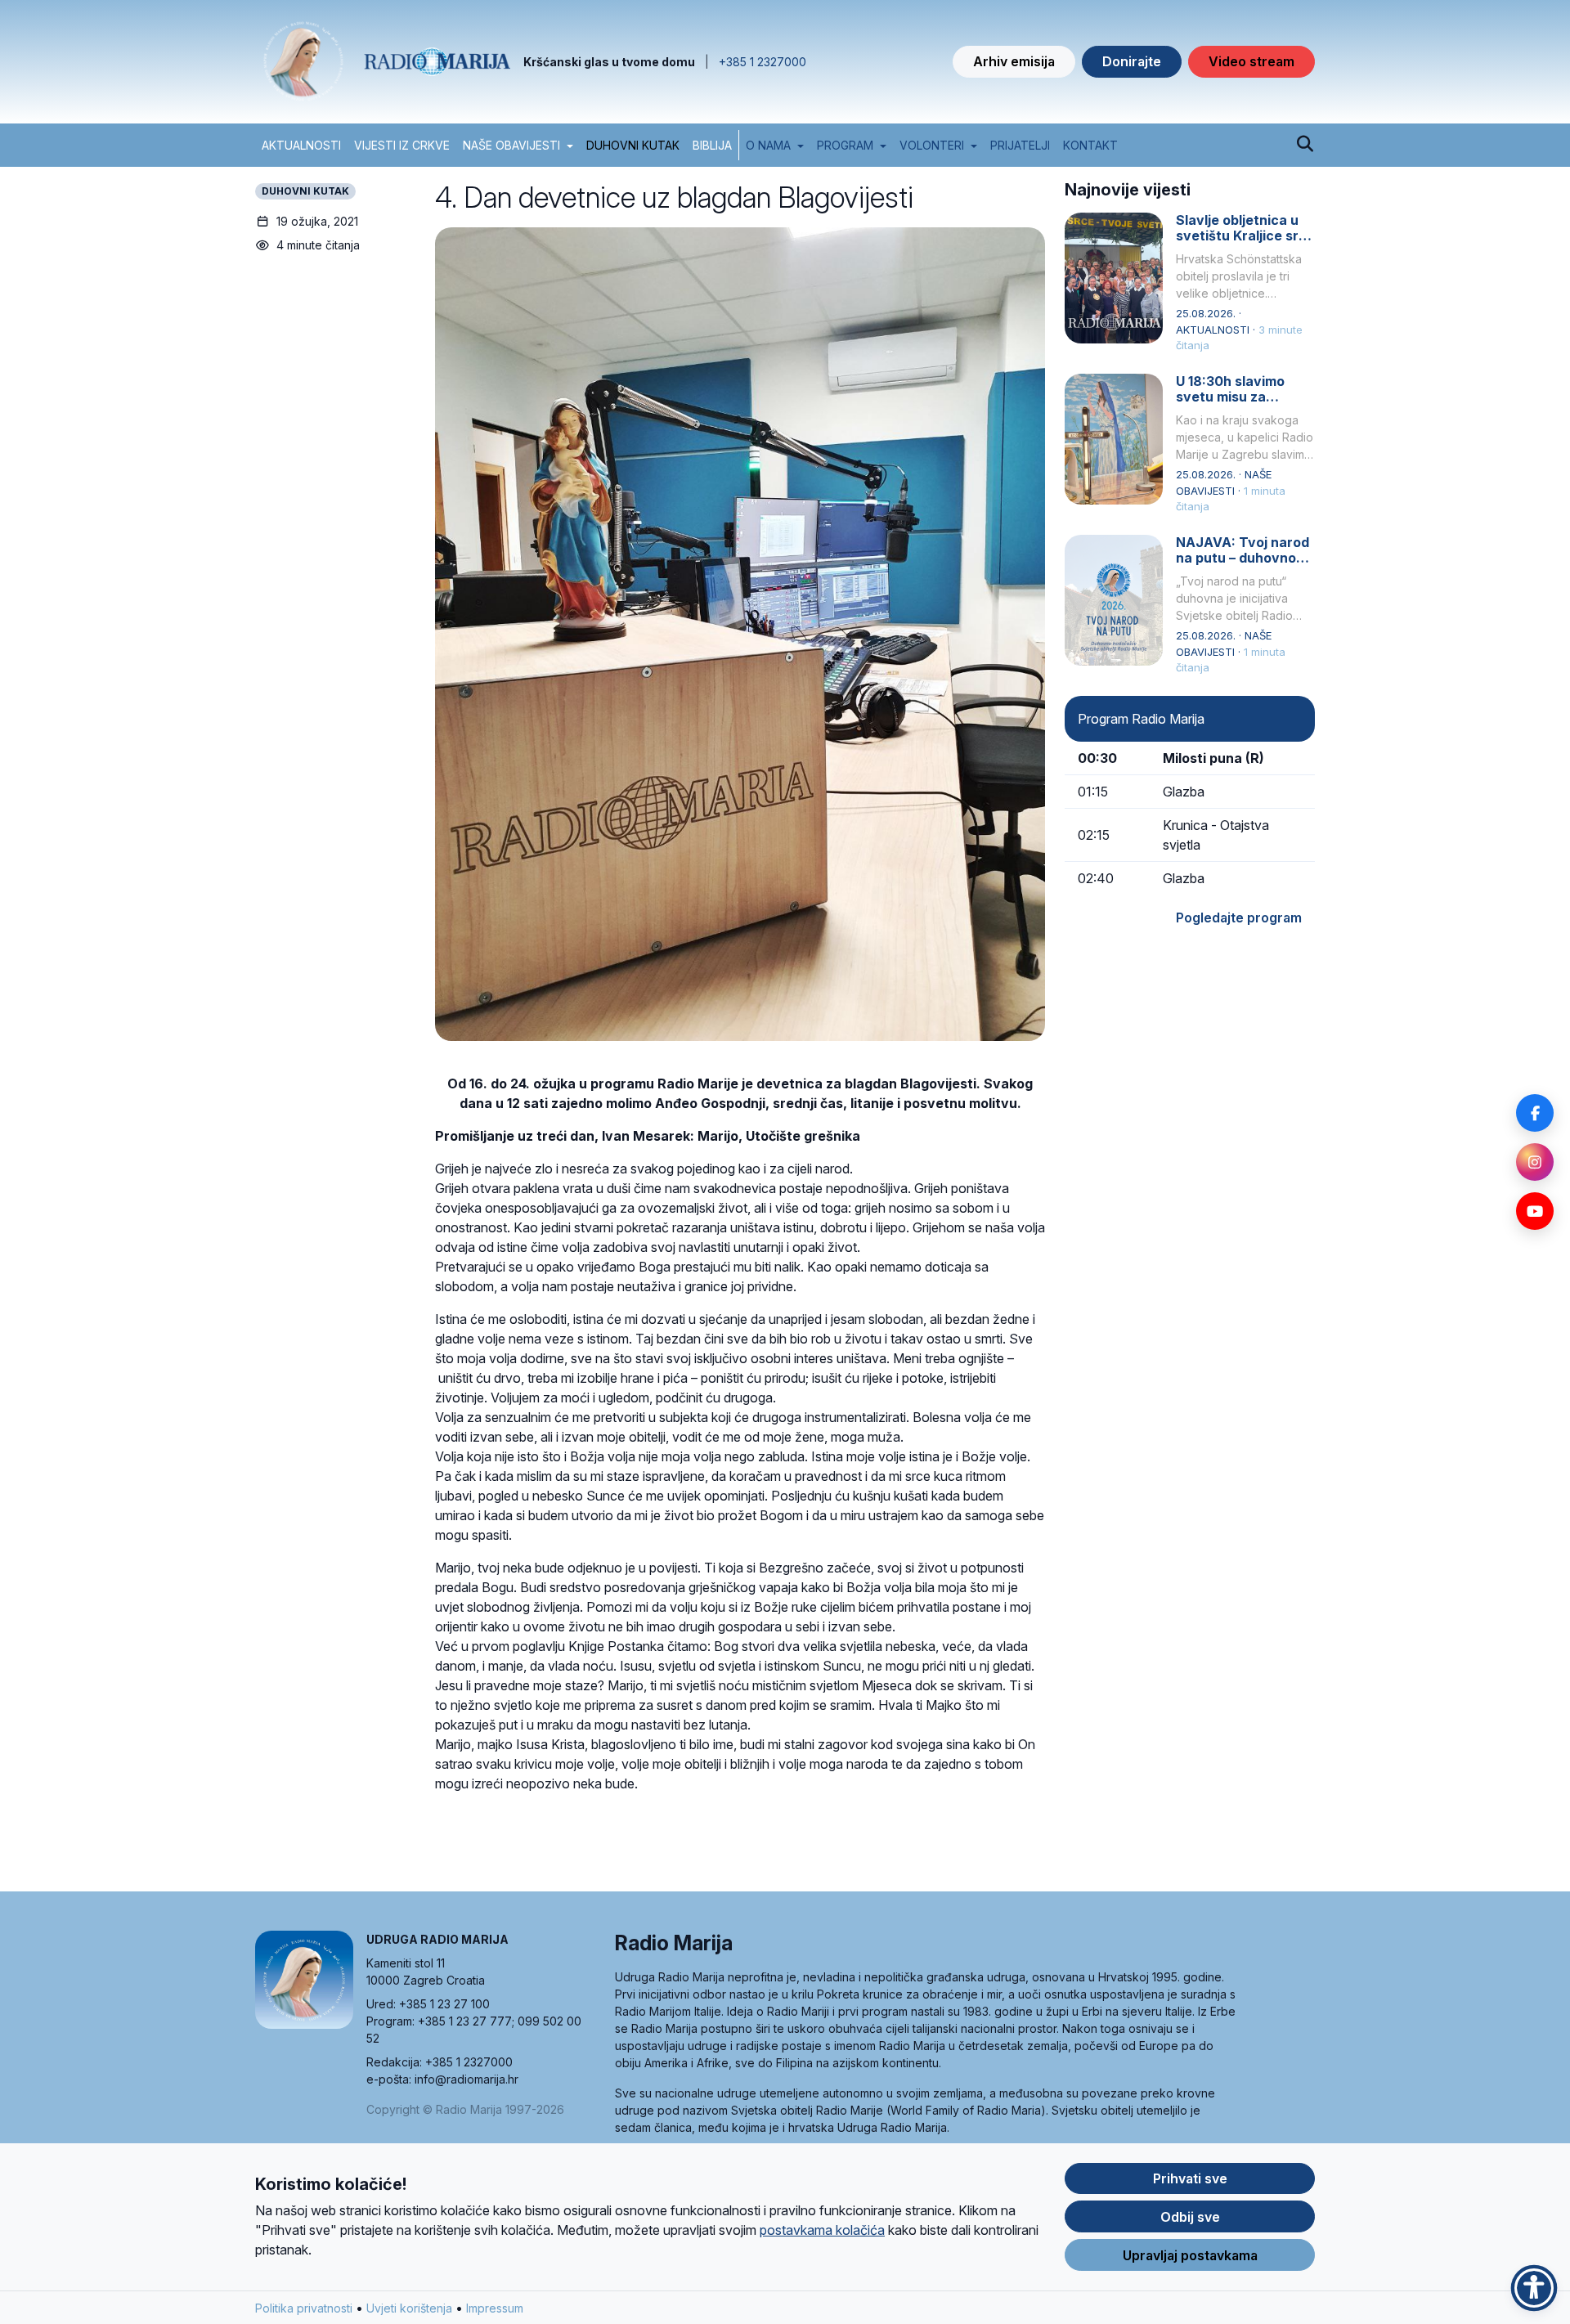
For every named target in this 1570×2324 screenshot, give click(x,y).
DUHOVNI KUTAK (633, 145)
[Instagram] (1535, 1162)
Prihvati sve (1190, 2178)
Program (845, 145)
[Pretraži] (1305, 145)
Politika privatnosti (304, 2308)
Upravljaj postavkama (1190, 2255)
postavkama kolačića (822, 2230)
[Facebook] (1535, 1113)
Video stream (1252, 61)
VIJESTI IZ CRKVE (402, 145)
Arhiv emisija (1014, 61)
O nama (768, 145)
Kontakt (1090, 145)
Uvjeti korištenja (409, 2308)
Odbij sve (1190, 2217)
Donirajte (1132, 61)
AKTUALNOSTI (301, 145)
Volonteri (932, 145)
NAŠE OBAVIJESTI (511, 145)
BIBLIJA (712, 145)
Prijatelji (1020, 145)
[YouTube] (1535, 1211)
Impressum (495, 2308)
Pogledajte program (1239, 917)
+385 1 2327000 (763, 62)
